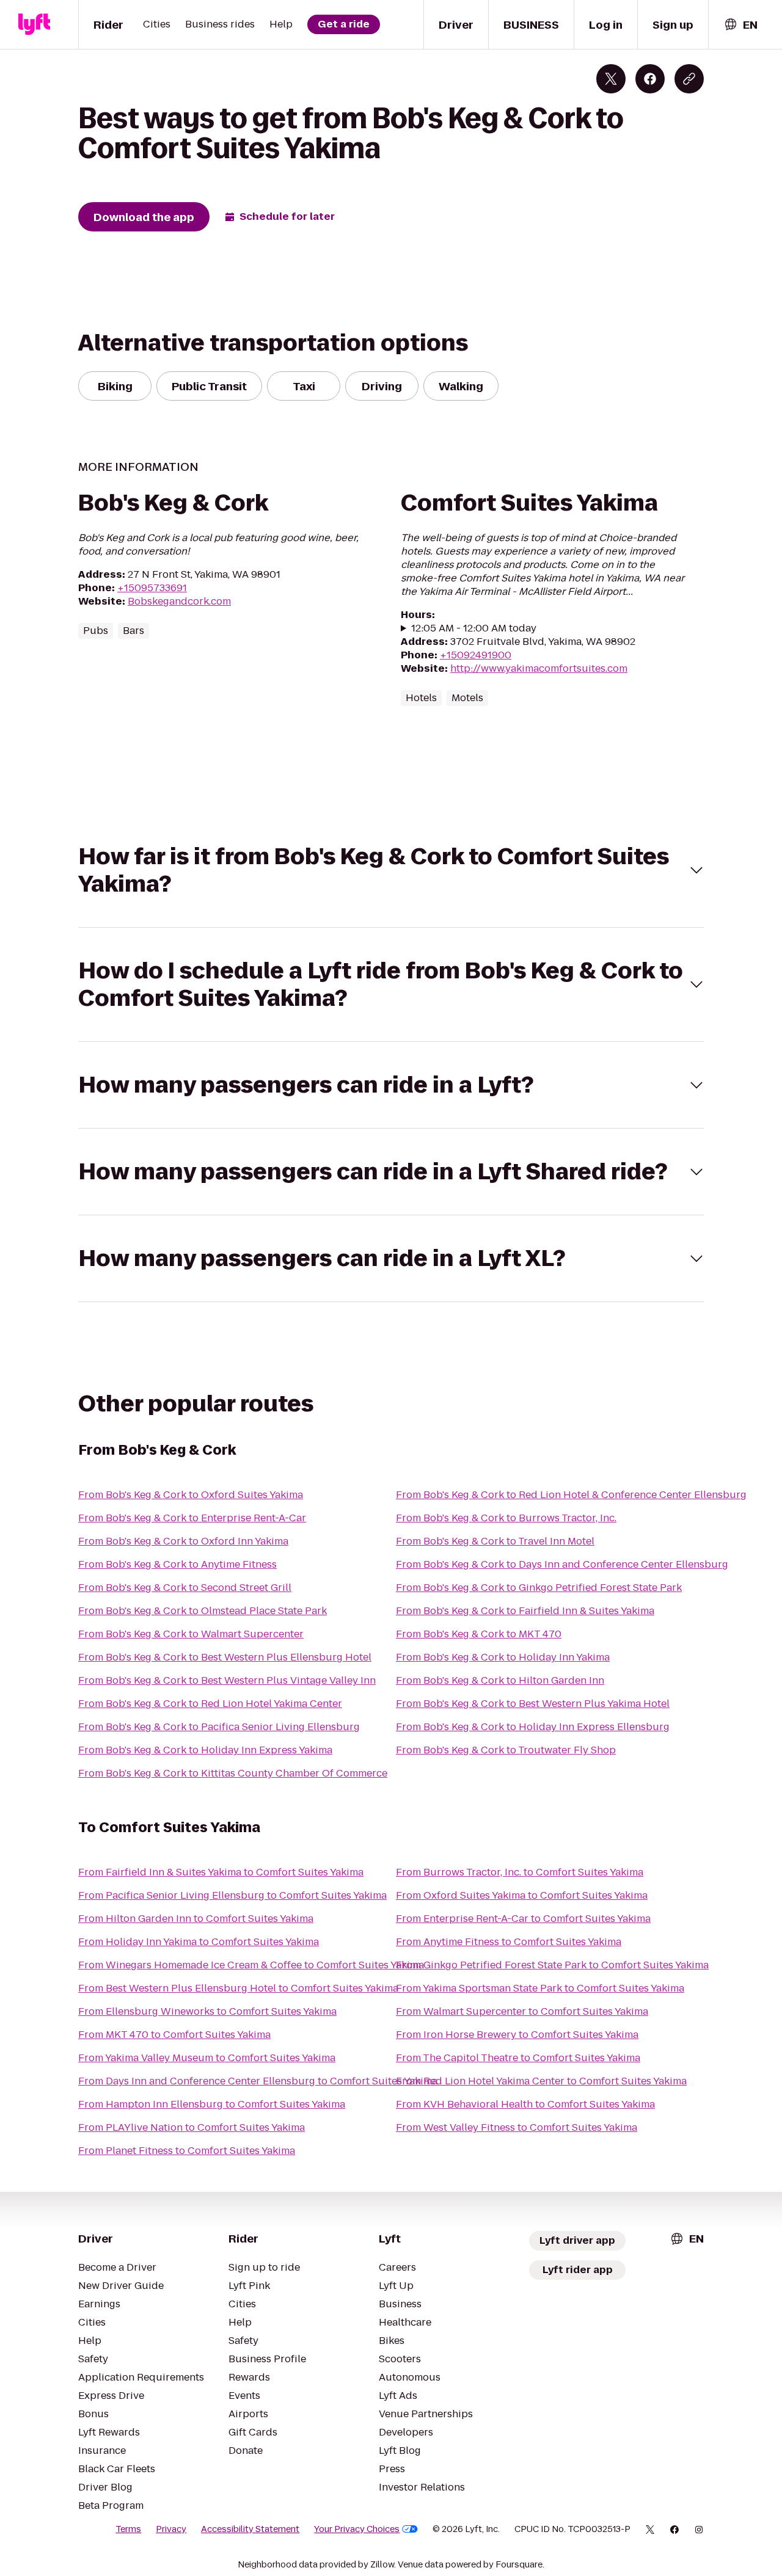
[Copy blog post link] (689, 79)
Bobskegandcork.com (179, 601)
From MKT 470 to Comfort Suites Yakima (174, 2035)
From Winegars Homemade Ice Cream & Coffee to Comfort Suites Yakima (251, 1965)
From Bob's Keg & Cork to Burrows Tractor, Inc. (506, 1518)
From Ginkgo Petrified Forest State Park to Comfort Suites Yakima (552, 1965)
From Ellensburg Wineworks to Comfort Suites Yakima (207, 2011)
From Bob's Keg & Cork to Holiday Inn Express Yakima (205, 1750)
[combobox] (740, 25)
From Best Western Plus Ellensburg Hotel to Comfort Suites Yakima (238, 1988)
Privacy (171, 2529)
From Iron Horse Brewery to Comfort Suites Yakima (517, 2035)
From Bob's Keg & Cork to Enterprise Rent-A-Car (192, 1518)
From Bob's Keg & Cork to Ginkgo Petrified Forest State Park (539, 1588)
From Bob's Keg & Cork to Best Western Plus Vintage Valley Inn (227, 1680)
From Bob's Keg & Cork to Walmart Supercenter (191, 1634)
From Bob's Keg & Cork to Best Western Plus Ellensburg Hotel (225, 1657)
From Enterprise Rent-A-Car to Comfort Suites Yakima (523, 1919)
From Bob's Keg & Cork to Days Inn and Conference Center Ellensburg (562, 1564)
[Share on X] (611, 79)
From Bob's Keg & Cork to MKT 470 (479, 1634)
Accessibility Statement (250, 2529)
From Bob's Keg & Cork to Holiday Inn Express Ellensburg (533, 1727)
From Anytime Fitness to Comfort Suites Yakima (509, 1942)
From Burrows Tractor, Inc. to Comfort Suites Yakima (520, 1872)
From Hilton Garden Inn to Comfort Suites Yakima (196, 1919)
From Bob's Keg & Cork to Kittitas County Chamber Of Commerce (233, 1773)
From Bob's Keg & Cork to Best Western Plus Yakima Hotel (533, 1704)
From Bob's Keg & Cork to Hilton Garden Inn (500, 1680)
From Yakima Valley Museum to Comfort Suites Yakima (207, 2058)
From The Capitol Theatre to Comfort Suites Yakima (518, 2058)
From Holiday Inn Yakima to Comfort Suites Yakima (199, 1942)
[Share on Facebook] (650, 79)
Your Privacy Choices (357, 2529)
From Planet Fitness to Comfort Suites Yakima (187, 2151)
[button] (391, 870)
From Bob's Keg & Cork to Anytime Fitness (177, 1564)
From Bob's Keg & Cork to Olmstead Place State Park (203, 1611)
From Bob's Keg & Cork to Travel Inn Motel (495, 1541)
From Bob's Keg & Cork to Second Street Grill (185, 1588)
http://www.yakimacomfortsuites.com (539, 668)
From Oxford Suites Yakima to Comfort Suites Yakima (522, 1895)
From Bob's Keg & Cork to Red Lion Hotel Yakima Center (210, 1704)
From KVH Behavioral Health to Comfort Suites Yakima (525, 2104)
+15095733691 (152, 588)
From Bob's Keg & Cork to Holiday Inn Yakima (503, 1657)
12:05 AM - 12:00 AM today (474, 628)
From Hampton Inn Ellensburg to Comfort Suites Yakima (212, 2104)
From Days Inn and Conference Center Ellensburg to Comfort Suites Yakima (258, 2081)
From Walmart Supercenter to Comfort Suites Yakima (522, 2011)
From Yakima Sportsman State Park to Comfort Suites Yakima (540, 1988)
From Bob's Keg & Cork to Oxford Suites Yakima (191, 1495)
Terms (128, 2529)
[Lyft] (34, 24)
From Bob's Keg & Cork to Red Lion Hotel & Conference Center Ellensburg (571, 1495)
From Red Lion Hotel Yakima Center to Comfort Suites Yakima (541, 2081)
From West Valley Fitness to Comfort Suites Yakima (517, 2127)
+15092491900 (476, 655)
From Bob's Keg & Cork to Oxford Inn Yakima (183, 1541)
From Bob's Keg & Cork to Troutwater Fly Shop (506, 1750)
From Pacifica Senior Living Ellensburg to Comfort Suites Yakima (232, 1895)
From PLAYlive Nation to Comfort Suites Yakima (192, 2127)
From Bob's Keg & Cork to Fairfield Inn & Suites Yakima (525, 1611)
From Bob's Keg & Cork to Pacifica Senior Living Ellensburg (219, 1727)
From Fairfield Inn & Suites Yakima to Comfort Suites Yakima (221, 1872)
